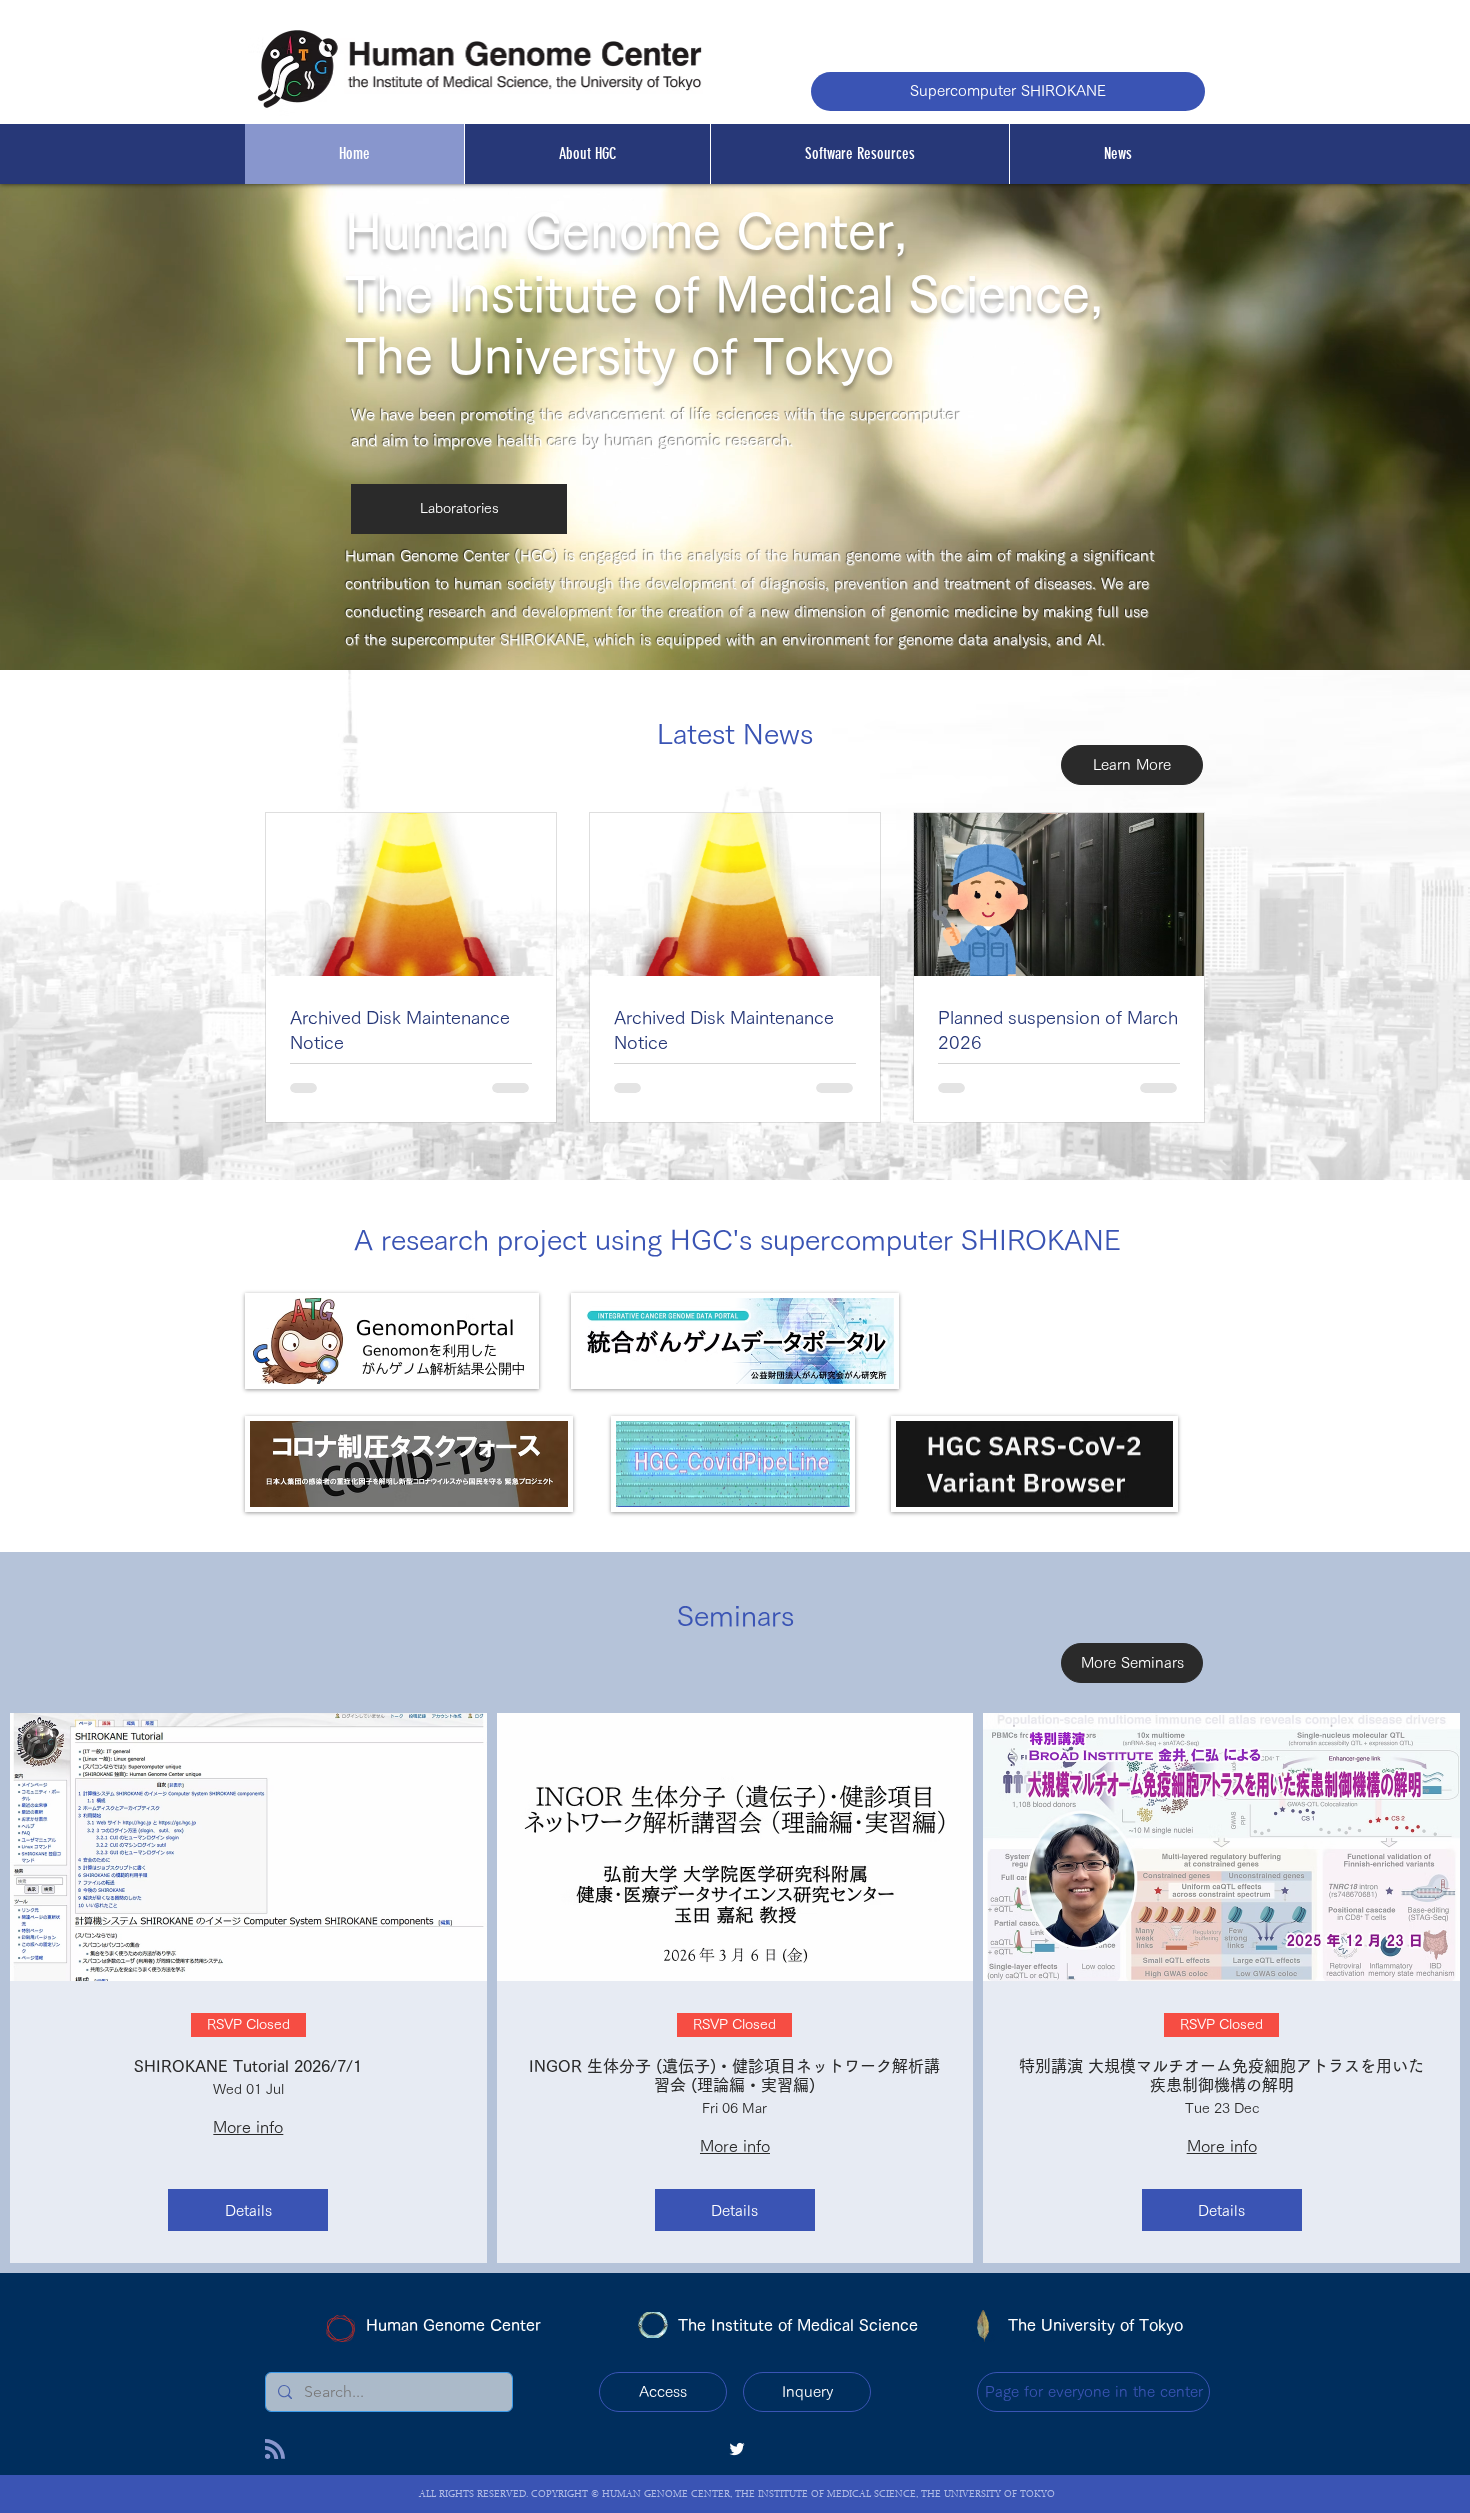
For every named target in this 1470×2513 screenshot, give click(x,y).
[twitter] (737, 2449)
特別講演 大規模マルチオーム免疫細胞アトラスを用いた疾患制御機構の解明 (1221, 2075)
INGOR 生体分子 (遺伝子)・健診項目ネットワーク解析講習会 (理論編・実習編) (734, 2075)
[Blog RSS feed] (275, 2450)
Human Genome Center (453, 2325)
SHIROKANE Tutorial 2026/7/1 (248, 2066)
